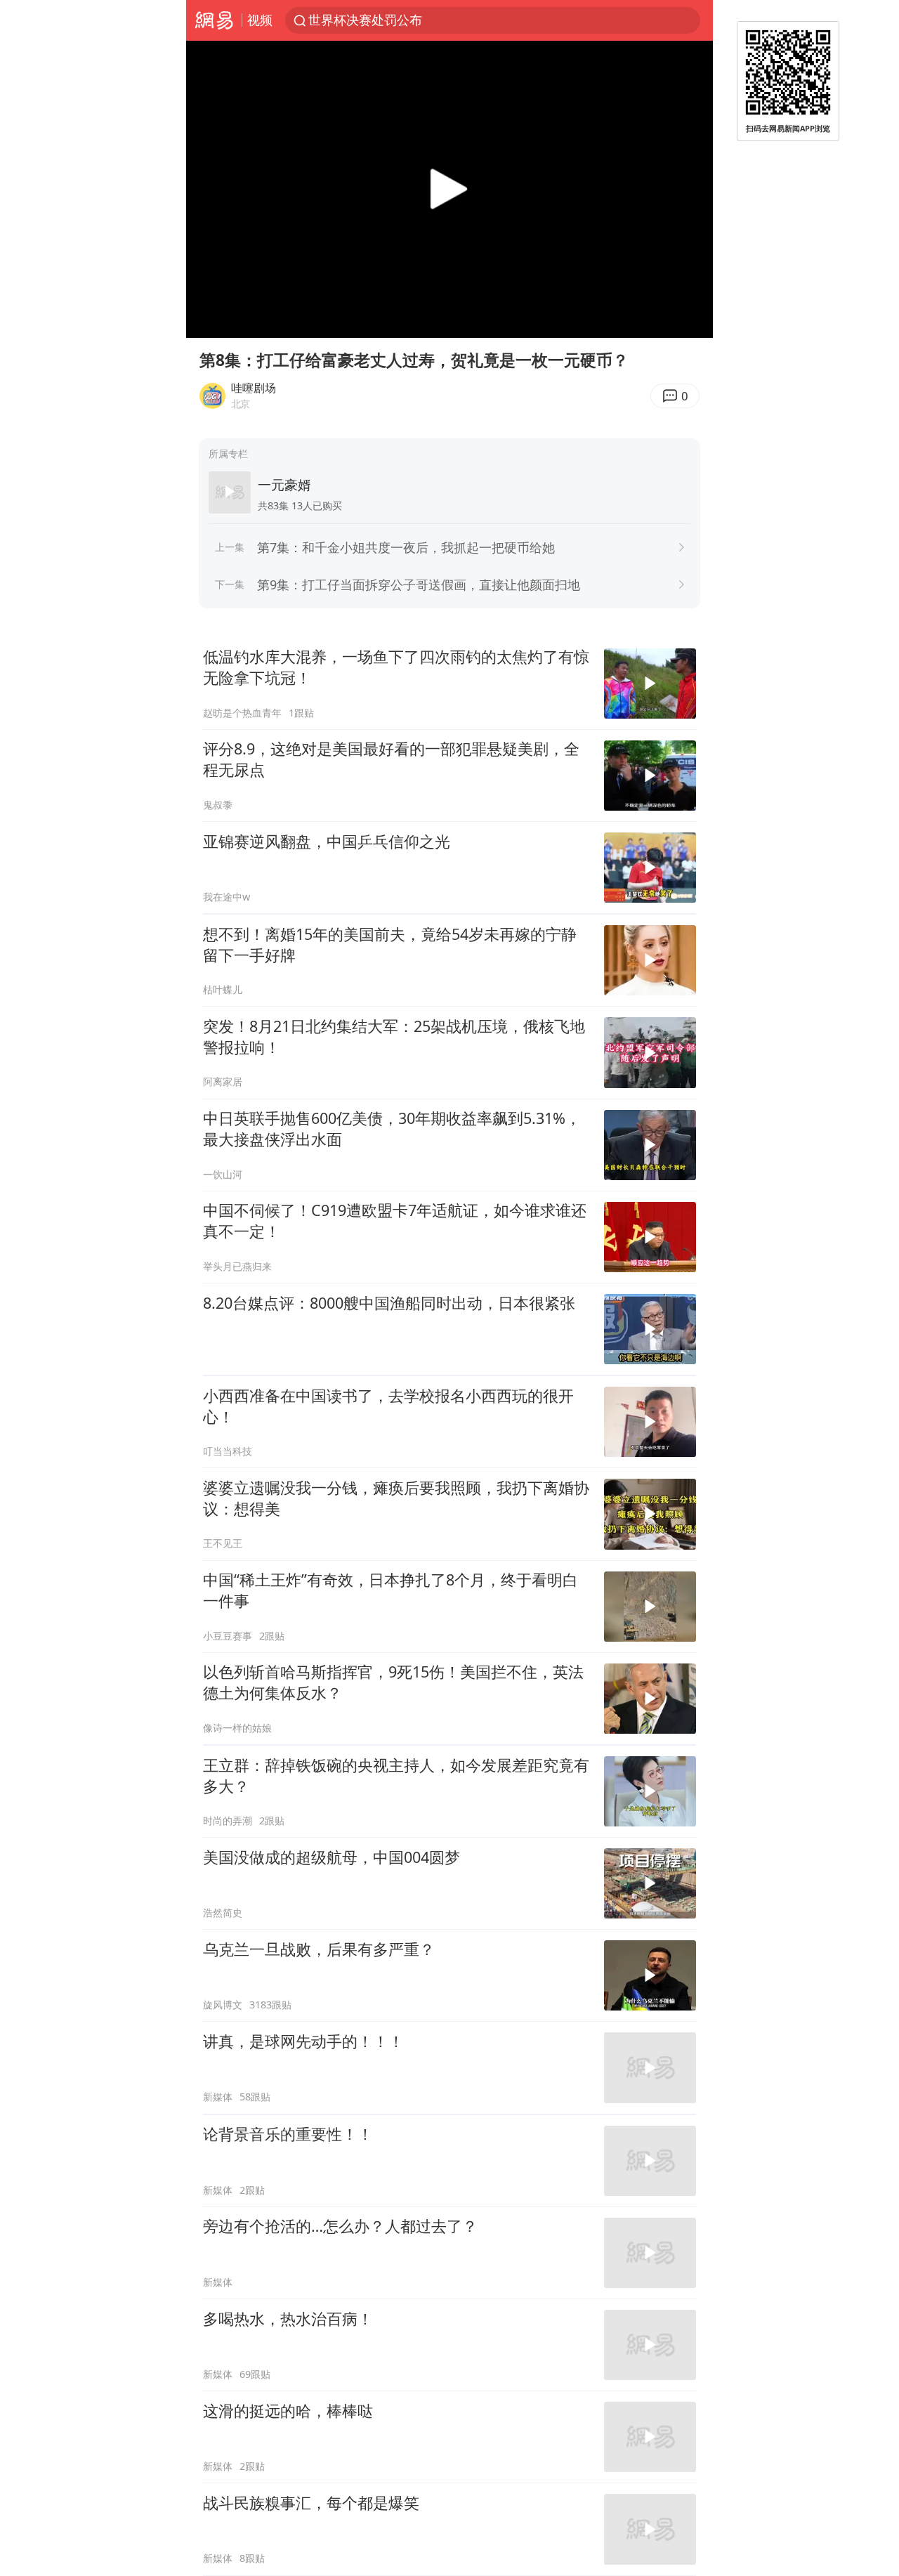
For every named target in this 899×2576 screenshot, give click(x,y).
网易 (214, 20)
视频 (260, 20)
